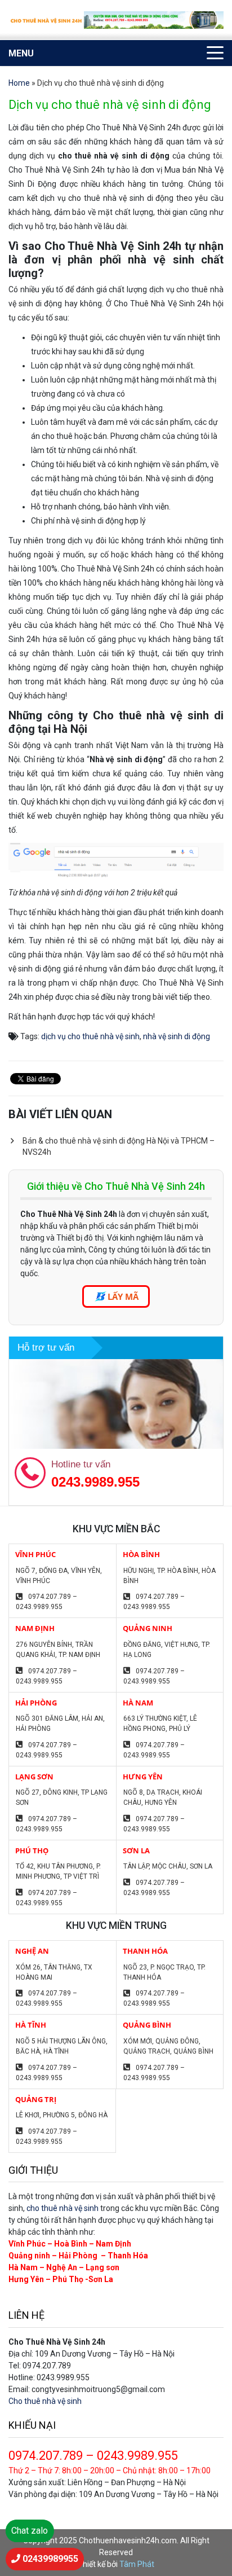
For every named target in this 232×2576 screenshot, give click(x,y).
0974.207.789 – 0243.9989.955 (46, 1602)
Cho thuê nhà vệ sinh (45, 2401)
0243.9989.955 (95, 1482)
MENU (21, 53)
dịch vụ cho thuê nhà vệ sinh (90, 1036)
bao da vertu (170, 521)
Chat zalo (30, 2531)
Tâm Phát (137, 2564)
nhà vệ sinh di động (177, 1036)
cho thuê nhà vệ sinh (63, 2208)
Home (19, 83)
